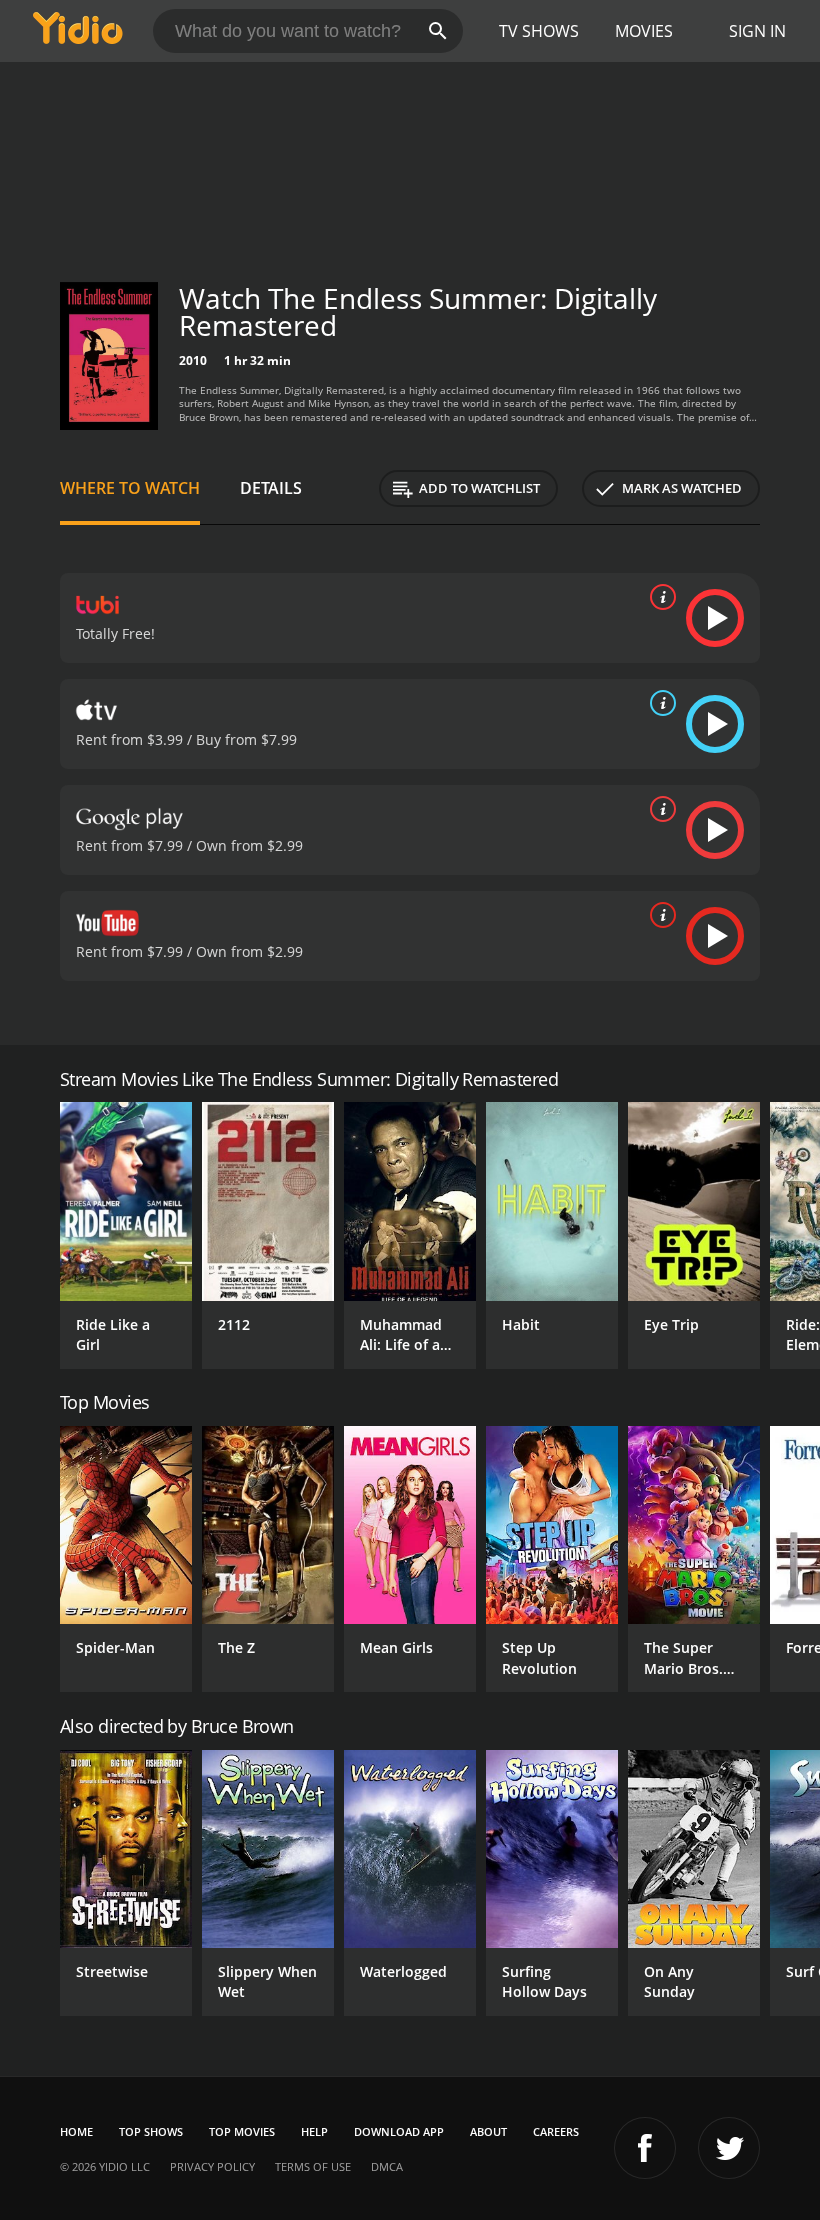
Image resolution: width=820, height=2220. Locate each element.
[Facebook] (645, 2148)
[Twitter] (729, 2148)
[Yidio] (78, 31)
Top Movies (242, 2131)
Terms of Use (313, 2166)
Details (271, 488)
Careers (556, 2131)
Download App (399, 2131)
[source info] (659, 597)
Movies (644, 31)
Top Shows (151, 2131)
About (488, 2131)
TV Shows (539, 31)
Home (76, 2131)
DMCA (387, 2166)
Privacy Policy (212, 2166)
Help (314, 2131)
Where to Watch (130, 488)
